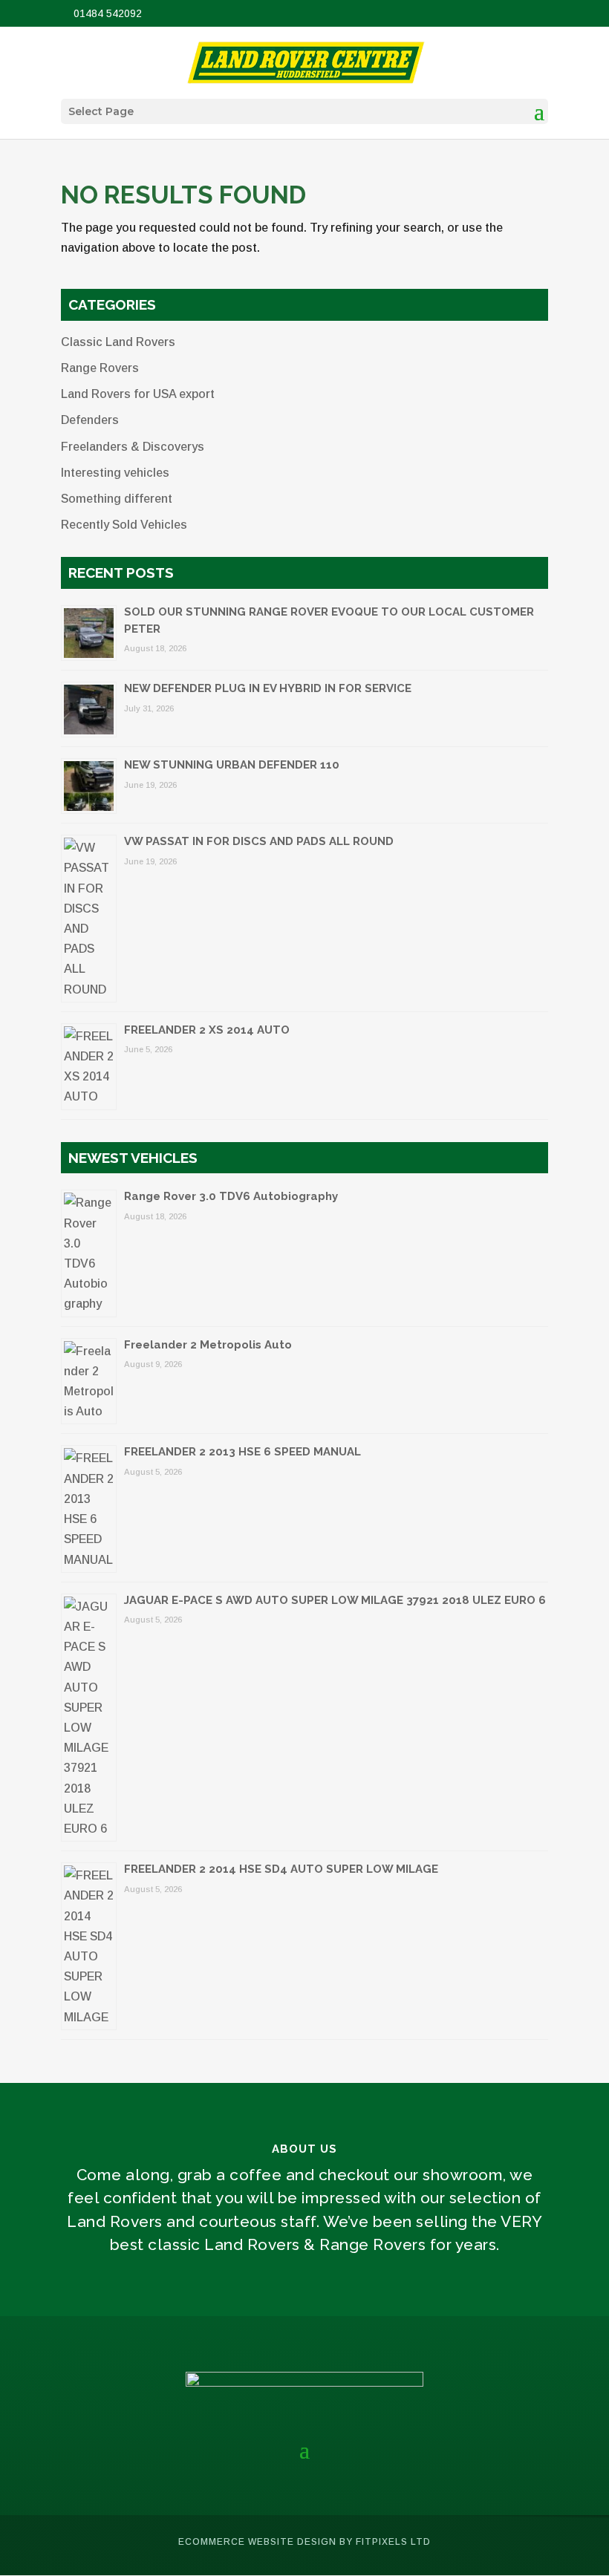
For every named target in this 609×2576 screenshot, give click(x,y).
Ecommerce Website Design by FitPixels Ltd (304, 2542)
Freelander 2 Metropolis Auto (208, 1345)
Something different (117, 499)
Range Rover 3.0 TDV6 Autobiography (231, 1196)
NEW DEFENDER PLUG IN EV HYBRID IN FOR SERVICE (268, 688)
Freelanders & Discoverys (133, 447)
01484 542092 (106, 13)
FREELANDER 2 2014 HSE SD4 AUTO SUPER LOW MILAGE (281, 1869)
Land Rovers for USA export (138, 394)
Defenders (90, 420)
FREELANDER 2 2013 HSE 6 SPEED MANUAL (242, 1452)
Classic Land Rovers (118, 342)
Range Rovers (100, 368)
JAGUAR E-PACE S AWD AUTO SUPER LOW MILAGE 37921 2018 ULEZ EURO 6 (335, 1600)
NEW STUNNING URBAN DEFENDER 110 (232, 765)
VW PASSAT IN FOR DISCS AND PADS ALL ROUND (259, 841)
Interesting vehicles (115, 473)
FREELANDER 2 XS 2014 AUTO (207, 1030)
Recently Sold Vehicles (124, 525)
